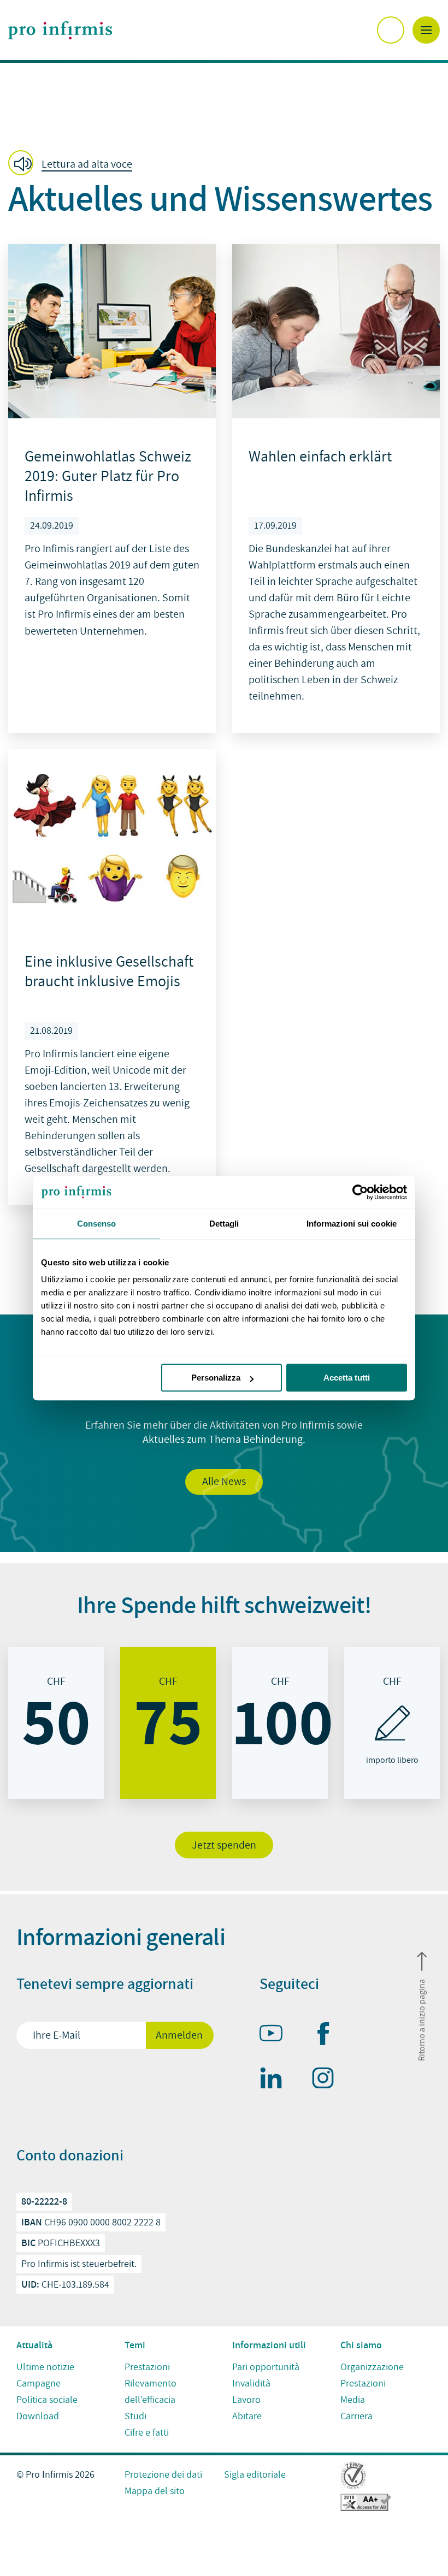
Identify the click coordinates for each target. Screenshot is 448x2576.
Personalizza (216, 1378)
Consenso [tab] (97, 1224)
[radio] (56, 1723)
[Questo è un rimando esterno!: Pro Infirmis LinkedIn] (276, 2080)
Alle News (224, 1482)
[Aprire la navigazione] (426, 30)
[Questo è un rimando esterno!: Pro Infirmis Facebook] (328, 2036)
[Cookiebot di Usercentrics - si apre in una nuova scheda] (359, 1192)
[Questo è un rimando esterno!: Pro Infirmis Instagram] (328, 2080)
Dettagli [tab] (224, 1224)
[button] (73, 164)
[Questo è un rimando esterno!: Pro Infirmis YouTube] (276, 2035)
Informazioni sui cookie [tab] (352, 1224)
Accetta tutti (347, 1378)
